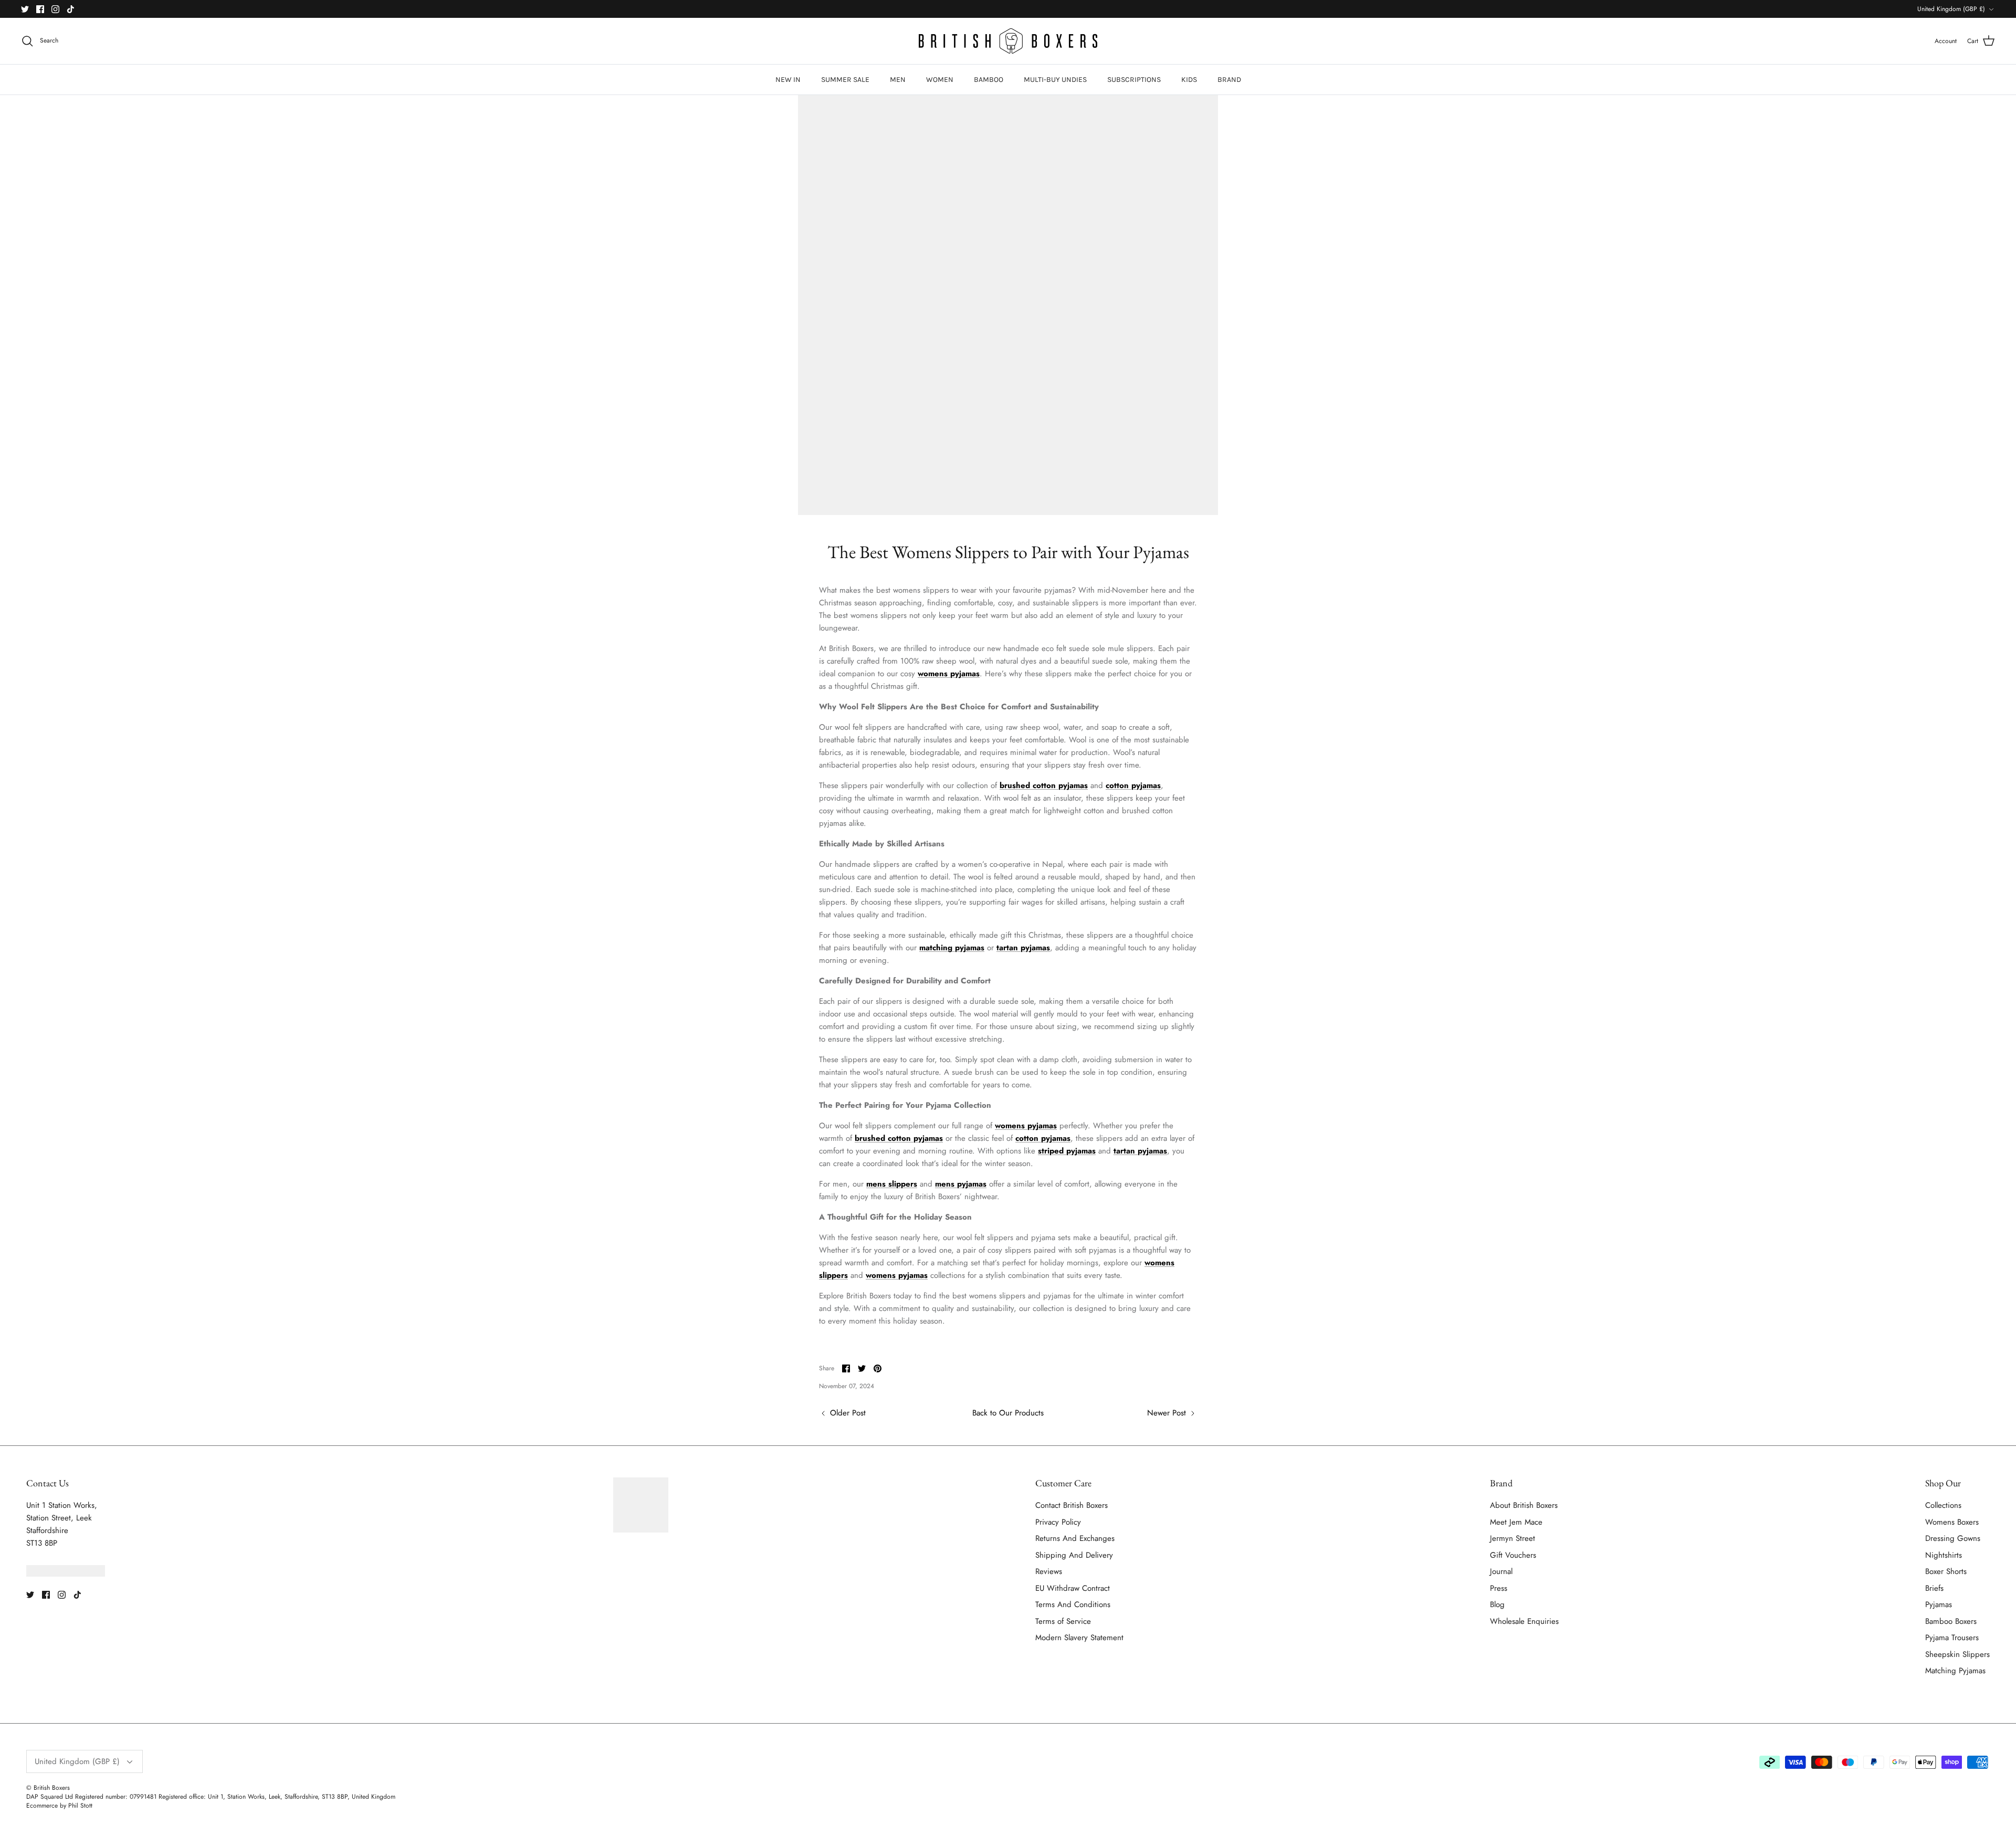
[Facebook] (40, 9)
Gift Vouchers (1513, 1555)
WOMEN (940, 80)
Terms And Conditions (1073, 1604)
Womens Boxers (1952, 1522)
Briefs (1934, 1588)
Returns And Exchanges (1075, 1538)
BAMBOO (989, 80)
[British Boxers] (1008, 41)
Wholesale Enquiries (1524, 1621)
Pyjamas (1939, 1604)
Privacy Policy (1058, 1522)
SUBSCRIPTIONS (1134, 80)
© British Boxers (48, 1788)
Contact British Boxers (1072, 1505)
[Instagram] (55, 9)
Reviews (1049, 1571)
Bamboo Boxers (1951, 1621)
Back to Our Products (1008, 1413)
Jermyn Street (1513, 1538)
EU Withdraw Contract (1073, 1588)
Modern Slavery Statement (1079, 1638)
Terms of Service (1063, 1621)
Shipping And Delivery (1074, 1555)
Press (1499, 1588)
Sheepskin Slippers (1957, 1654)
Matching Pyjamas (1955, 1671)
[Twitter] (25, 9)
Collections (1943, 1505)
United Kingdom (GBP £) (1951, 9)
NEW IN (788, 80)
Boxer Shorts (1946, 1571)
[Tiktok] (71, 9)
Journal (1501, 1571)
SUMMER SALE (845, 80)
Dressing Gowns (1953, 1538)
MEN (898, 80)
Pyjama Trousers (1952, 1638)
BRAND (1229, 80)
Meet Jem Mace (1516, 1522)
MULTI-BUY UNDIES (1055, 80)
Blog (1497, 1604)
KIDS (1189, 80)
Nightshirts (1944, 1555)
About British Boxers (1524, 1505)
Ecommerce (42, 1806)
